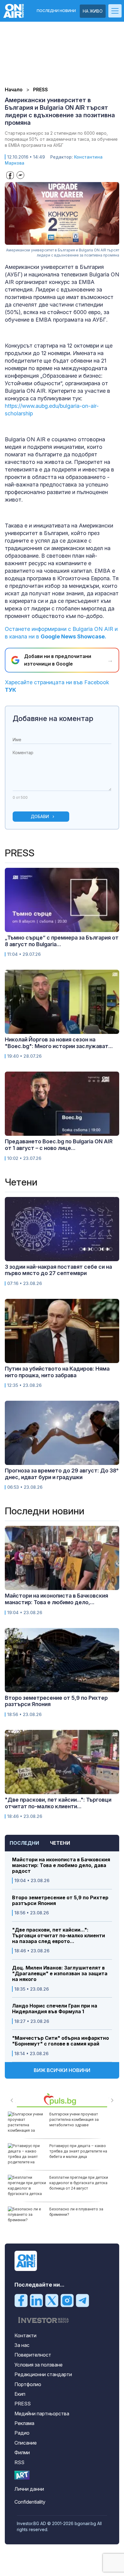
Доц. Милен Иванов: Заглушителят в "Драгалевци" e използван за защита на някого (60, 1974)
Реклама (24, 2423)
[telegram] (82, 2300)
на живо (93, 11)
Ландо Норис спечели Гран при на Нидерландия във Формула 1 (55, 2009)
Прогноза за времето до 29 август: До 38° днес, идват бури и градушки (62, 1474)
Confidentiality (30, 2502)
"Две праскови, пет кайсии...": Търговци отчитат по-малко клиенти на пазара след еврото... (59, 1936)
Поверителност (33, 2355)
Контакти (25, 2335)
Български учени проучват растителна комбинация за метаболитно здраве (74, 2119)
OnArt (22, 2475)
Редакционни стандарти (43, 2374)
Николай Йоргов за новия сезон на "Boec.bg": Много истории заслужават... (59, 1043)
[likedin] (36, 2300)
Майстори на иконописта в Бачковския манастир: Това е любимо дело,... (56, 1599)
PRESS (23, 2404)
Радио (22, 2433)
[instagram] (67, 2300)
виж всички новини (62, 2070)
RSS (19, 2462)
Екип (20, 2394)
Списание (26, 2443)
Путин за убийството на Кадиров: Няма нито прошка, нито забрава (57, 1372)
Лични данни (29, 2489)
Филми (22, 2452)
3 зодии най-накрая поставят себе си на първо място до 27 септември (58, 1270)
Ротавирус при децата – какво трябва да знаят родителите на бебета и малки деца (78, 2151)
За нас (22, 2345)
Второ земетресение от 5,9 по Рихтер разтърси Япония (60, 1901)
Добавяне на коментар (53, 718)
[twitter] (52, 2300)
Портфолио (28, 2384)
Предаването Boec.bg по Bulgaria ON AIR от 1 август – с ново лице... (59, 1145)
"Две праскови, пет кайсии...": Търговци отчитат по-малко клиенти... (58, 1803)
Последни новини (56, 11)
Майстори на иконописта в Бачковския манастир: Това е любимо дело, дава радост (61, 1865)
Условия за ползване (39, 2365)
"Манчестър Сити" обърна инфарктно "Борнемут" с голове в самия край (60, 2041)
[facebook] (21, 2300)
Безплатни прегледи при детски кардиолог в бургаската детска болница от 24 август (79, 2183)
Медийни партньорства (42, 2414)
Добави (40, 816)
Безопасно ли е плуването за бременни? (76, 2212)
